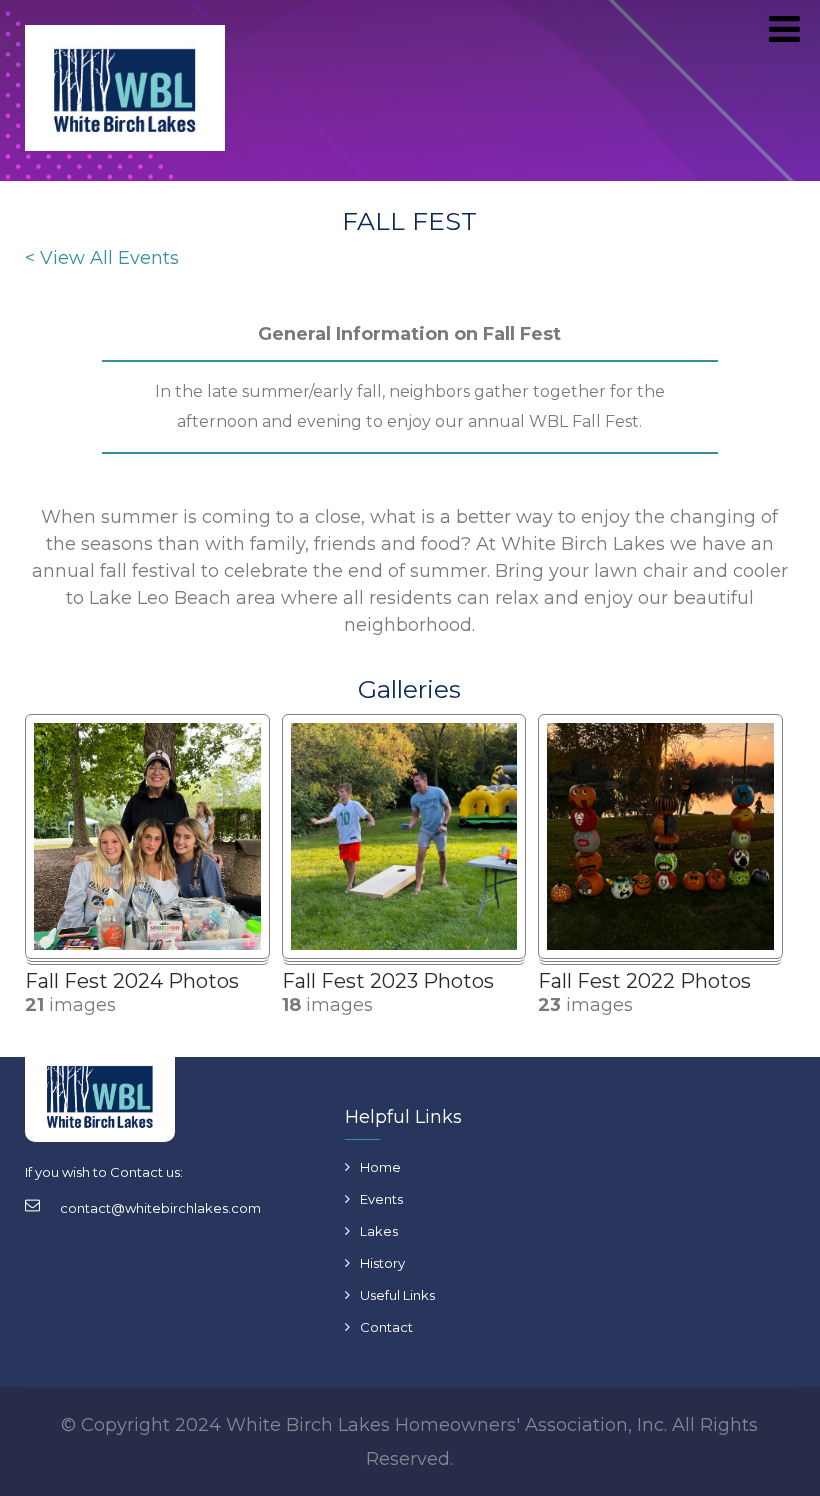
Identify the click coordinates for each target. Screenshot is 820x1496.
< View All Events (102, 258)
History (382, 1263)
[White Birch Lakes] (125, 92)
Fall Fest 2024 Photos (132, 981)
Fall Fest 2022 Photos (644, 981)
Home (380, 1167)
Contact (386, 1327)
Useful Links (397, 1295)
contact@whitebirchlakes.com (160, 1208)
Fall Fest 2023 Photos (388, 981)
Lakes (379, 1231)
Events (381, 1199)
